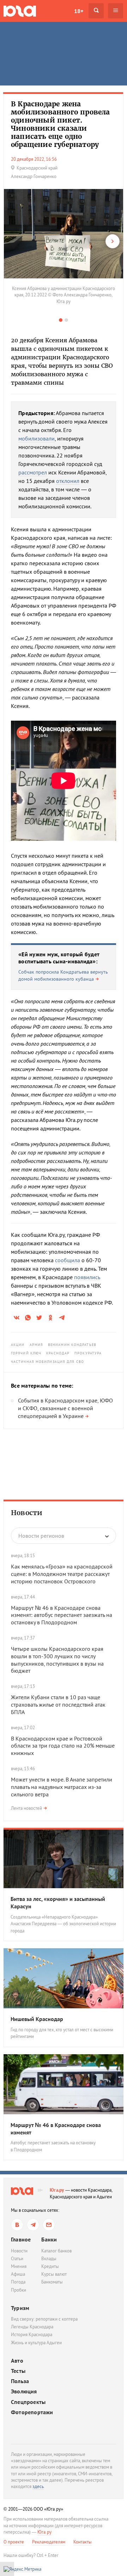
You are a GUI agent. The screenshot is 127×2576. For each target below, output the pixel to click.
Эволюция (24, 2391)
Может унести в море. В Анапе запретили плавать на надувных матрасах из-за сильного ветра (62, 1787)
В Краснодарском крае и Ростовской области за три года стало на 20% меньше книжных (63, 1746)
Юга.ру (57, 2190)
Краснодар (58, 1353)
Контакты (83, 2542)
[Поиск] (96, 11)
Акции (18, 1345)
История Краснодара (32, 2335)
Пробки (19, 2290)
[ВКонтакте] (17, 2225)
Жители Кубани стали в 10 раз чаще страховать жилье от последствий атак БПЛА (58, 1704)
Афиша (18, 2274)
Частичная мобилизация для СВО (47, 1362)
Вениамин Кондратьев (72, 1345)
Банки (49, 2239)
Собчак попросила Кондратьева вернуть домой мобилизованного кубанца (63, 975)
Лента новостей (26, 1808)
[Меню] (116, 11)
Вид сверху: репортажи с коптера (44, 2319)
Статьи (17, 2259)
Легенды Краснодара (32, 2327)
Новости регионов (41, 1536)
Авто (17, 2361)
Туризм (20, 2308)
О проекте (14, 2542)
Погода (18, 2282)
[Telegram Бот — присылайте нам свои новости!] (49, 2225)
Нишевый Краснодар (37, 2019)
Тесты (18, 2371)
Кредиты (50, 2266)
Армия (37, 1345)
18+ (79, 11)
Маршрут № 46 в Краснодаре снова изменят (56, 2129)
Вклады (49, 2259)
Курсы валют (54, 2274)
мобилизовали (37, 438)
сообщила (68, 1260)
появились (87, 1277)
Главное (21, 2239)
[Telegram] (33, 2225)
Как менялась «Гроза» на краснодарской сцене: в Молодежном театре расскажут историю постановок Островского (62, 1574)
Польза (20, 2381)
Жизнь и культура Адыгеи (36, 2343)
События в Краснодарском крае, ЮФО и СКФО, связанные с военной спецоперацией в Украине (65, 1408)
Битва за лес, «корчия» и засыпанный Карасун (58, 1903)
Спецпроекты (28, 2402)
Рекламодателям (49, 2542)
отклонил (68, 481)
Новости (27, 1513)
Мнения (19, 2266)
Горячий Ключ (26, 1353)
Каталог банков (56, 2251)
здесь (38, 2486)
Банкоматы (52, 2282)
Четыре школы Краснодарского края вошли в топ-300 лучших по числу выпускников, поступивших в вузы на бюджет (57, 1660)
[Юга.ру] (20, 11)
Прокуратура (88, 1353)
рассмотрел (33, 472)
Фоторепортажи (32, 2412)
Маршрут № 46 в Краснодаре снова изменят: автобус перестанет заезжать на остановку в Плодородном (62, 1615)
